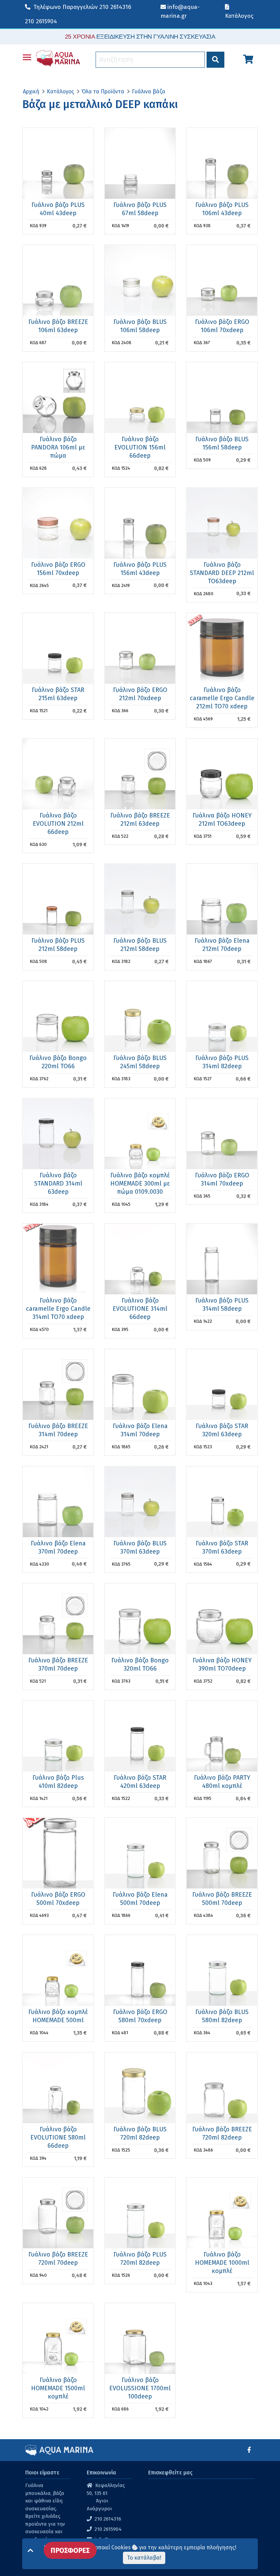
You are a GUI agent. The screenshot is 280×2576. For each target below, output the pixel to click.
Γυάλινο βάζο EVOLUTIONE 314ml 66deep (140, 1309)
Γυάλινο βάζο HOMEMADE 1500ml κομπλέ (58, 2388)
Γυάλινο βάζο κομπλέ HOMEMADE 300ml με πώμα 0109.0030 (140, 1184)
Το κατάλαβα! (144, 2558)
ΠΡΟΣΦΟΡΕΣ (70, 2550)
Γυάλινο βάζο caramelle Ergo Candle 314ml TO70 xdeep (58, 1309)
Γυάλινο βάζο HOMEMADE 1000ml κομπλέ (222, 2263)
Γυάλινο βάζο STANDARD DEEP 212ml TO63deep (222, 573)
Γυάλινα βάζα (149, 91)
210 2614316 (82, 7)
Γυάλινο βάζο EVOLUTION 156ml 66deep (140, 447)
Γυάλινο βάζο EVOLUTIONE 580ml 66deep (58, 2137)
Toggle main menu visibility (27, 57)
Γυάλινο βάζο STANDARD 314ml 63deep (58, 1184)
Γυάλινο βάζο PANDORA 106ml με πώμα (58, 447)
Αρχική (31, 91)
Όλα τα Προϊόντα (103, 91)
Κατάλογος (60, 91)
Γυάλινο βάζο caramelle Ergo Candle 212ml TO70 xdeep (222, 698)
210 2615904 (41, 21)
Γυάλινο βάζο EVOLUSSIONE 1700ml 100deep (140, 2388)
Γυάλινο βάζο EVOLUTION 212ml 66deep (58, 824)
